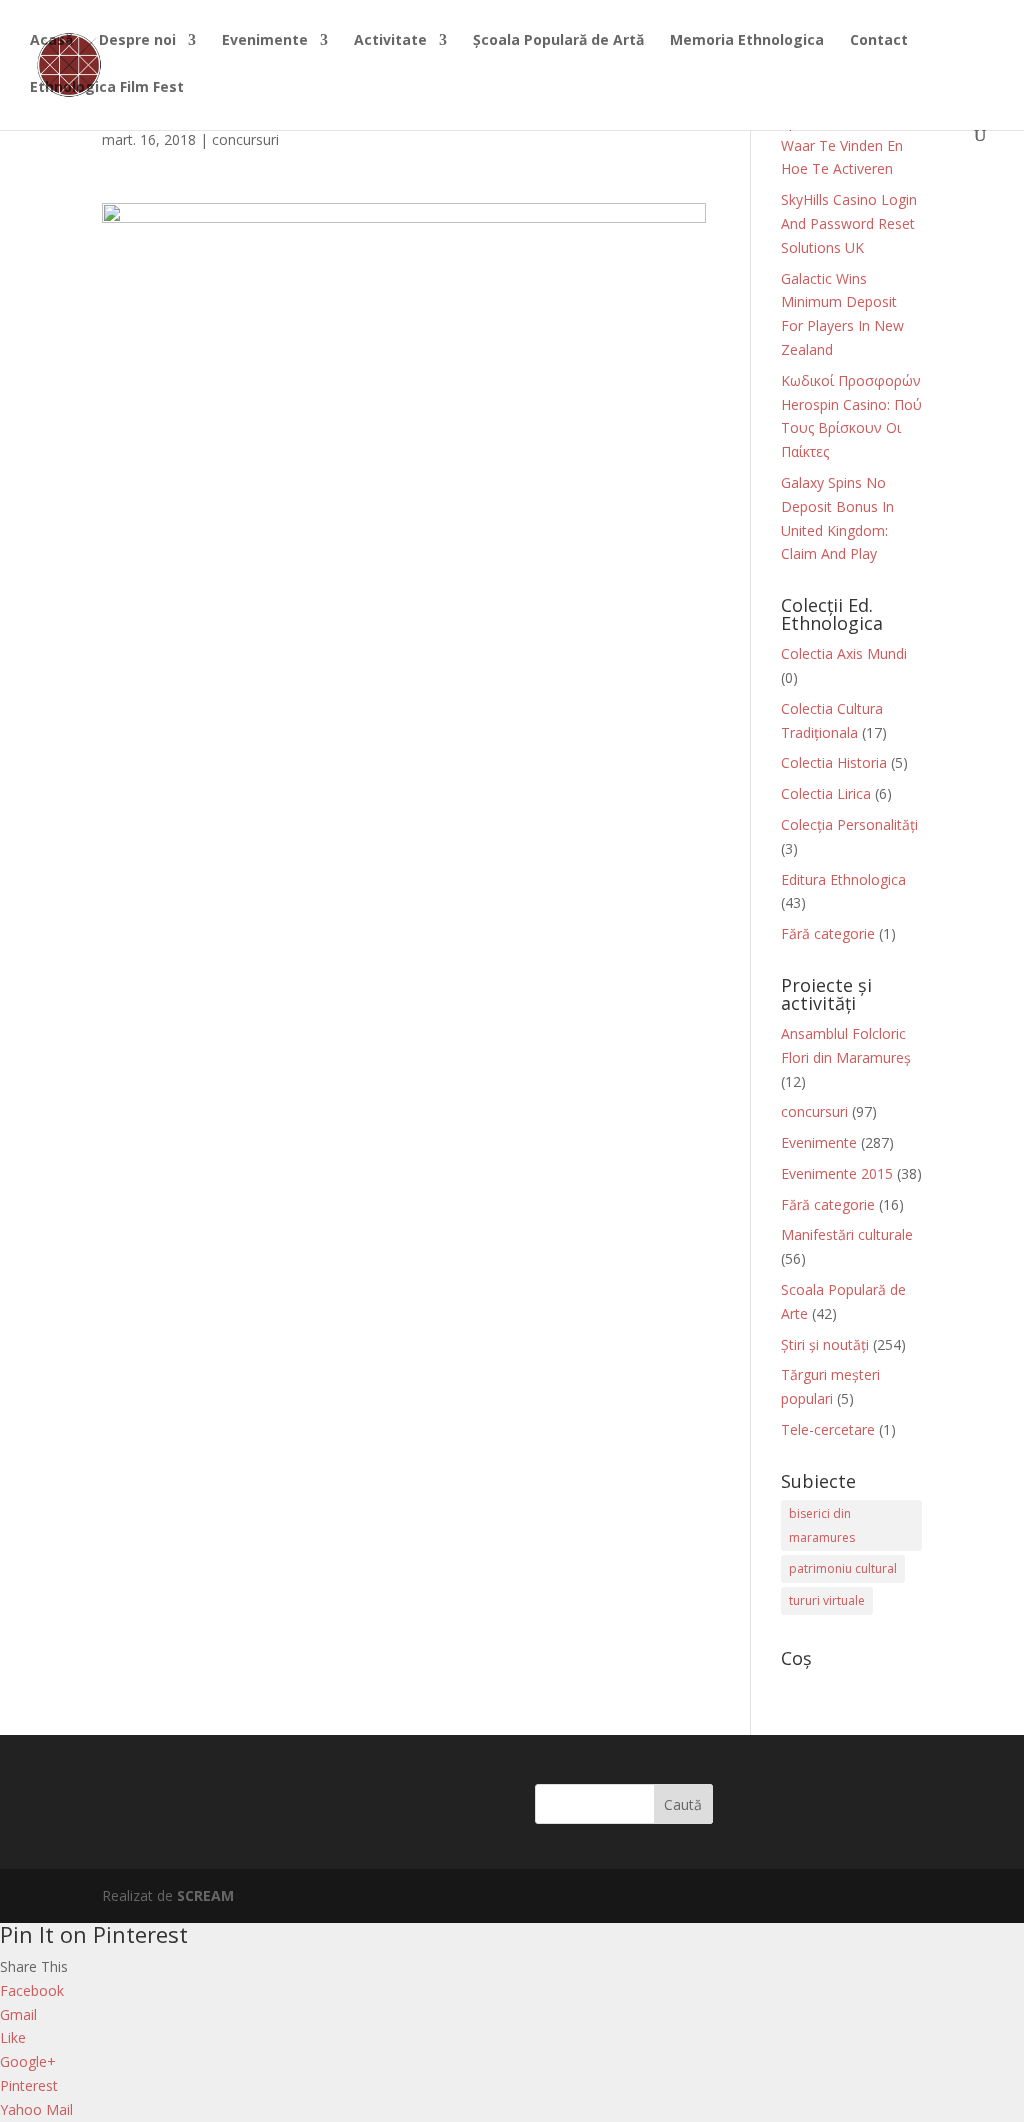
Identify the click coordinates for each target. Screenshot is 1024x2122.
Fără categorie (828, 933)
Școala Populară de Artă (558, 41)
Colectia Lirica (826, 793)
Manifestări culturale (847, 1234)
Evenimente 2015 (837, 1173)
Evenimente (265, 41)
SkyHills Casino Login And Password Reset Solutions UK (849, 223)
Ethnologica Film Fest (107, 88)
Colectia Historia (834, 762)
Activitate (390, 41)
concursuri (245, 139)
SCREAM (205, 1895)
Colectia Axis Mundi (844, 653)
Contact (879, 41)
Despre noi (137, 41)
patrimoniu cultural (843, 1568)
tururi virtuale (827, 1600)
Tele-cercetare (828, 1429)
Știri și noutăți (825, 1344)
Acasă (51, 41)
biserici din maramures (822, 1525)
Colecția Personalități (849, 824)
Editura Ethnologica (843, 879)
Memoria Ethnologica (747, 41)
